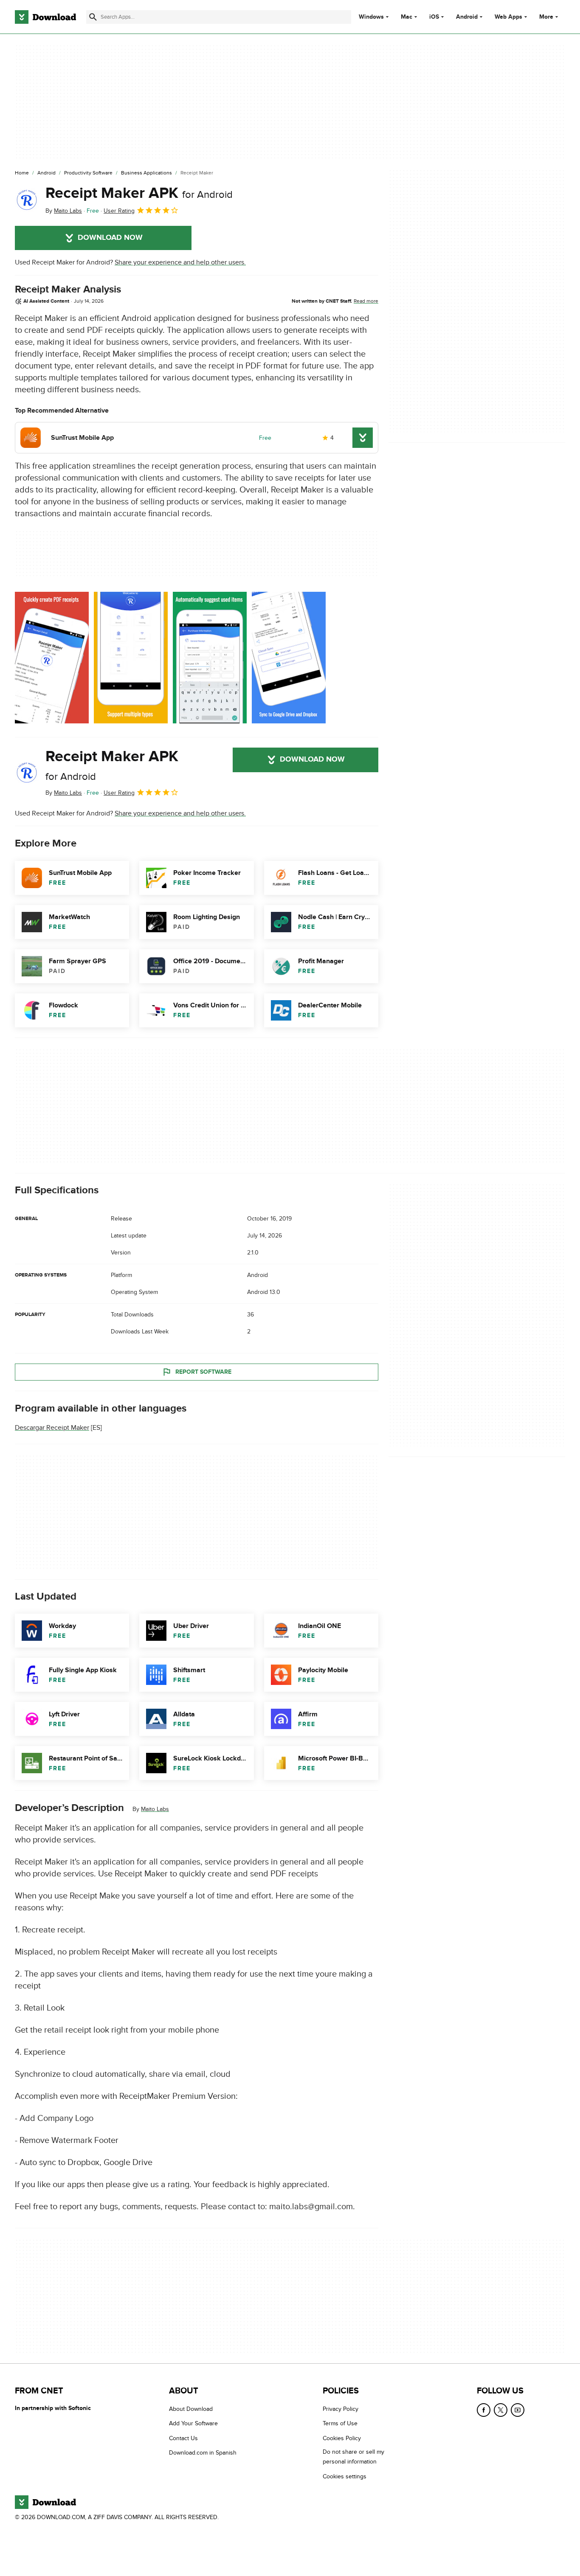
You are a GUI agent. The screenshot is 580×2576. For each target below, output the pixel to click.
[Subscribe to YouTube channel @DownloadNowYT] (518, 2410)
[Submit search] (93, 17)
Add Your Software (193, 2423)
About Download (191, 2409)
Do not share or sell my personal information (353, 2457)
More (546, 17)
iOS (434, 17)
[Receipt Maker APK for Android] (27, 200)
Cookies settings (345, 2476)
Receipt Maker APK (139, 193)
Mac (407, 17)
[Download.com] (45, 17)
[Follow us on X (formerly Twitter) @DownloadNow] (501, 2410)
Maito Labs (155, 1809)
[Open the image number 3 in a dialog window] (289, 658)
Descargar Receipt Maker (52, 1428)
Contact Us (183, 2438)
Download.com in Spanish (203, 2453)
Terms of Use (340, 2423)
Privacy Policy (341, 2409)
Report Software (203, 1372)
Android (467, 17)
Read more (366, 301)
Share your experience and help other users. (180, 262)
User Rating (119, 211)
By (64, 211)
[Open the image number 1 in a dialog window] (131, 658)
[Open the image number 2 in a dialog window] (210, 658)
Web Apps (508, 17)
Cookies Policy (342, 2438)
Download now (110, 238)
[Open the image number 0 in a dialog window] (52, 658)
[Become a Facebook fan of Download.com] (484, 2410)
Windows (371, 17)
